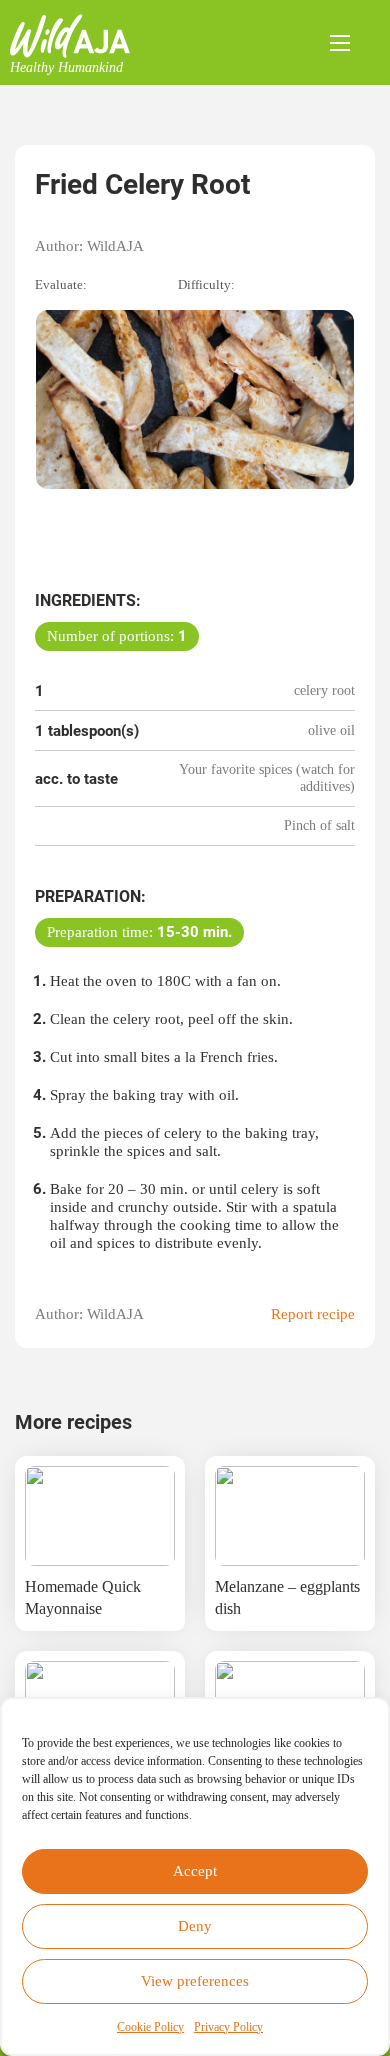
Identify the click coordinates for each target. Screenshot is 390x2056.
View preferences (195, 1981)
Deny (195, 1926)
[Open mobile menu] (340, 43)
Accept (195, 1871)
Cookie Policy (150, 2027)
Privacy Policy (228, 2027)
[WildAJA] (70, 36)
